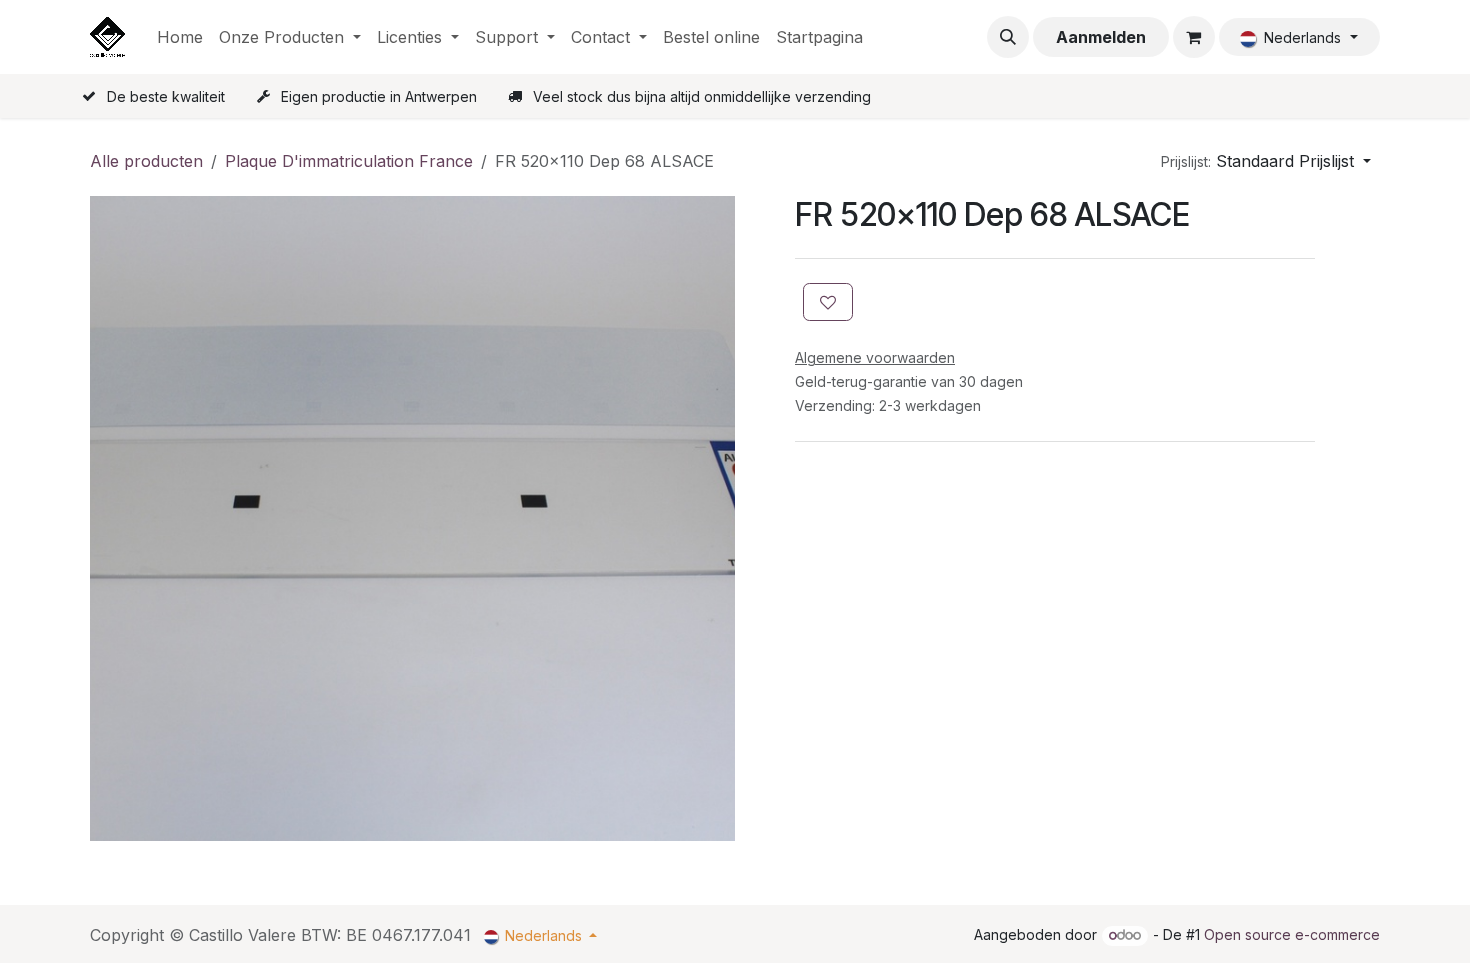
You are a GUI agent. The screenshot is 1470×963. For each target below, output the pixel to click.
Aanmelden (1101, 37)
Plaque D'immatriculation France (349, 161)
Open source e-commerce (1292, 934)
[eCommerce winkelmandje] (1194, 37)
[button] (1008, 37)
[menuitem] (180, 37)
